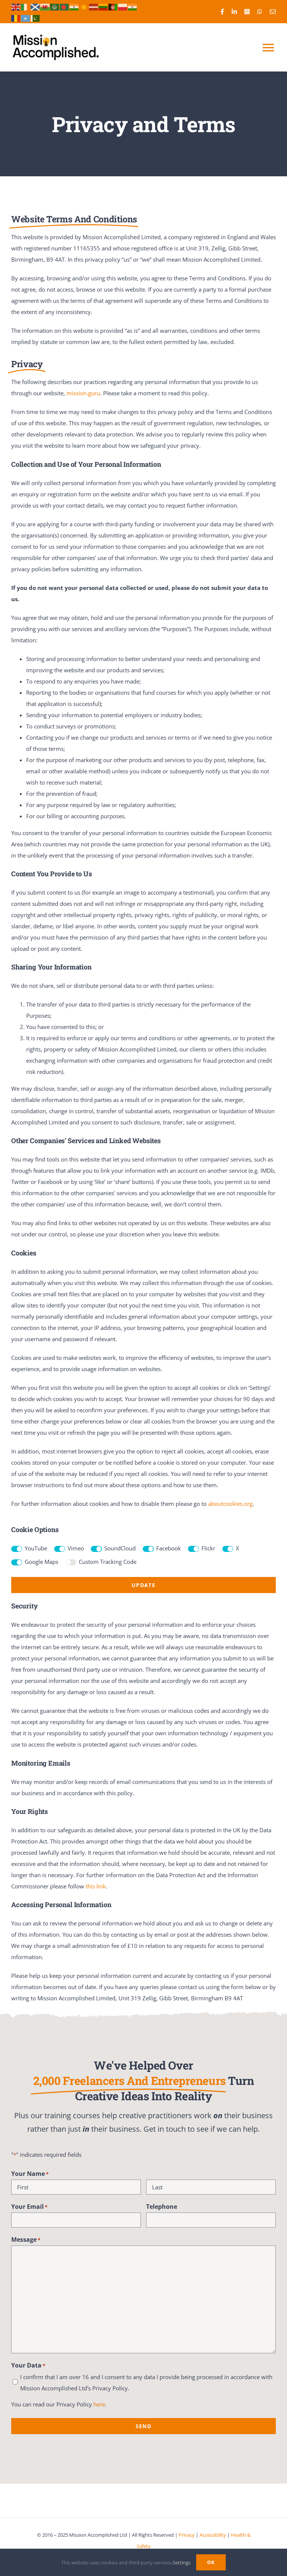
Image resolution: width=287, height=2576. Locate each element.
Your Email (29, 2207)
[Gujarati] (74, 6)
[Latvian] (94, 6)
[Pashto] (113, 6)
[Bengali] (65, 6)
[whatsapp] (260, 12)
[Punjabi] (133, 6)
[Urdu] (36, 18)
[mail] (273, 12)
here (99, 2404)
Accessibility (213, 2535)
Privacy (187, 2535)
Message (26, 2239)
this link (96, 1886)
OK (211, 2562)
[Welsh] (45, 6)
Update (143, 1585)
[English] (16, 6)
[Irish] (26, 6)
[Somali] (26, 18)
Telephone (162, 2207)
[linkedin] (234, 12)
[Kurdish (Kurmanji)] (84, 6)
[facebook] (222, 12)
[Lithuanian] (104, 6)
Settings (182, 2563)
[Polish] (123, 6)
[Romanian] (16, 18)
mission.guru (83, 393)
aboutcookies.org (230, 1504)
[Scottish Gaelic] (36, 6)
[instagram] (247, 12)
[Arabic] (55, 6)
